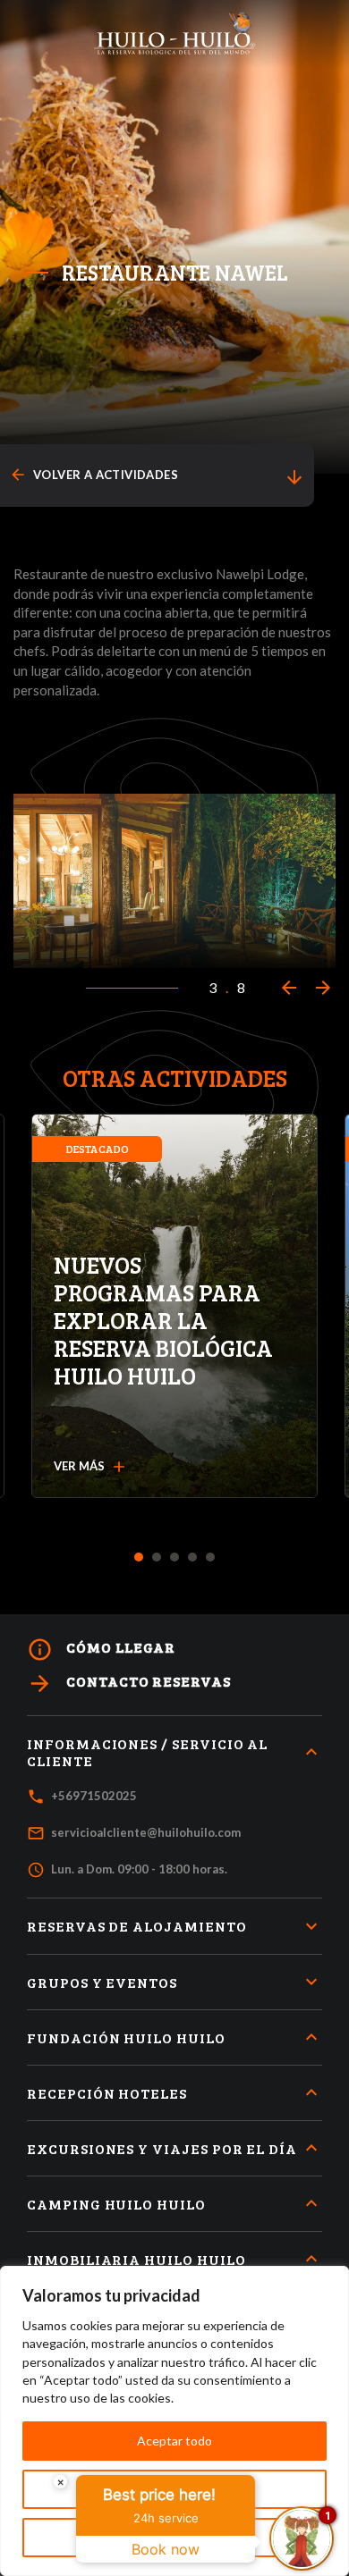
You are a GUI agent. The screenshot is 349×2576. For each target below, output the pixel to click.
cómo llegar (101, 1650)
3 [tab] (175, 1558)
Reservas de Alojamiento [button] (137, 1926)
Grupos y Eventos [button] (102, 1982)
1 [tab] (139, 1558)
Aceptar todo (174, 2441)
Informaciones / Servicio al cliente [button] (147, 1752)
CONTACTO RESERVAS (129, 1684)
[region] (174, 2421)
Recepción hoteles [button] (107, 2093)
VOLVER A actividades (94, 475)
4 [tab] (193, 1558)
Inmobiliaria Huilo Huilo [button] (136, 2259)
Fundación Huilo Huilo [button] (126, 2037)
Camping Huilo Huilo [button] (116, 2204)
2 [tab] (157, 1558)
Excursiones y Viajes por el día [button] (162, 2148)
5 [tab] (211, 1558)
